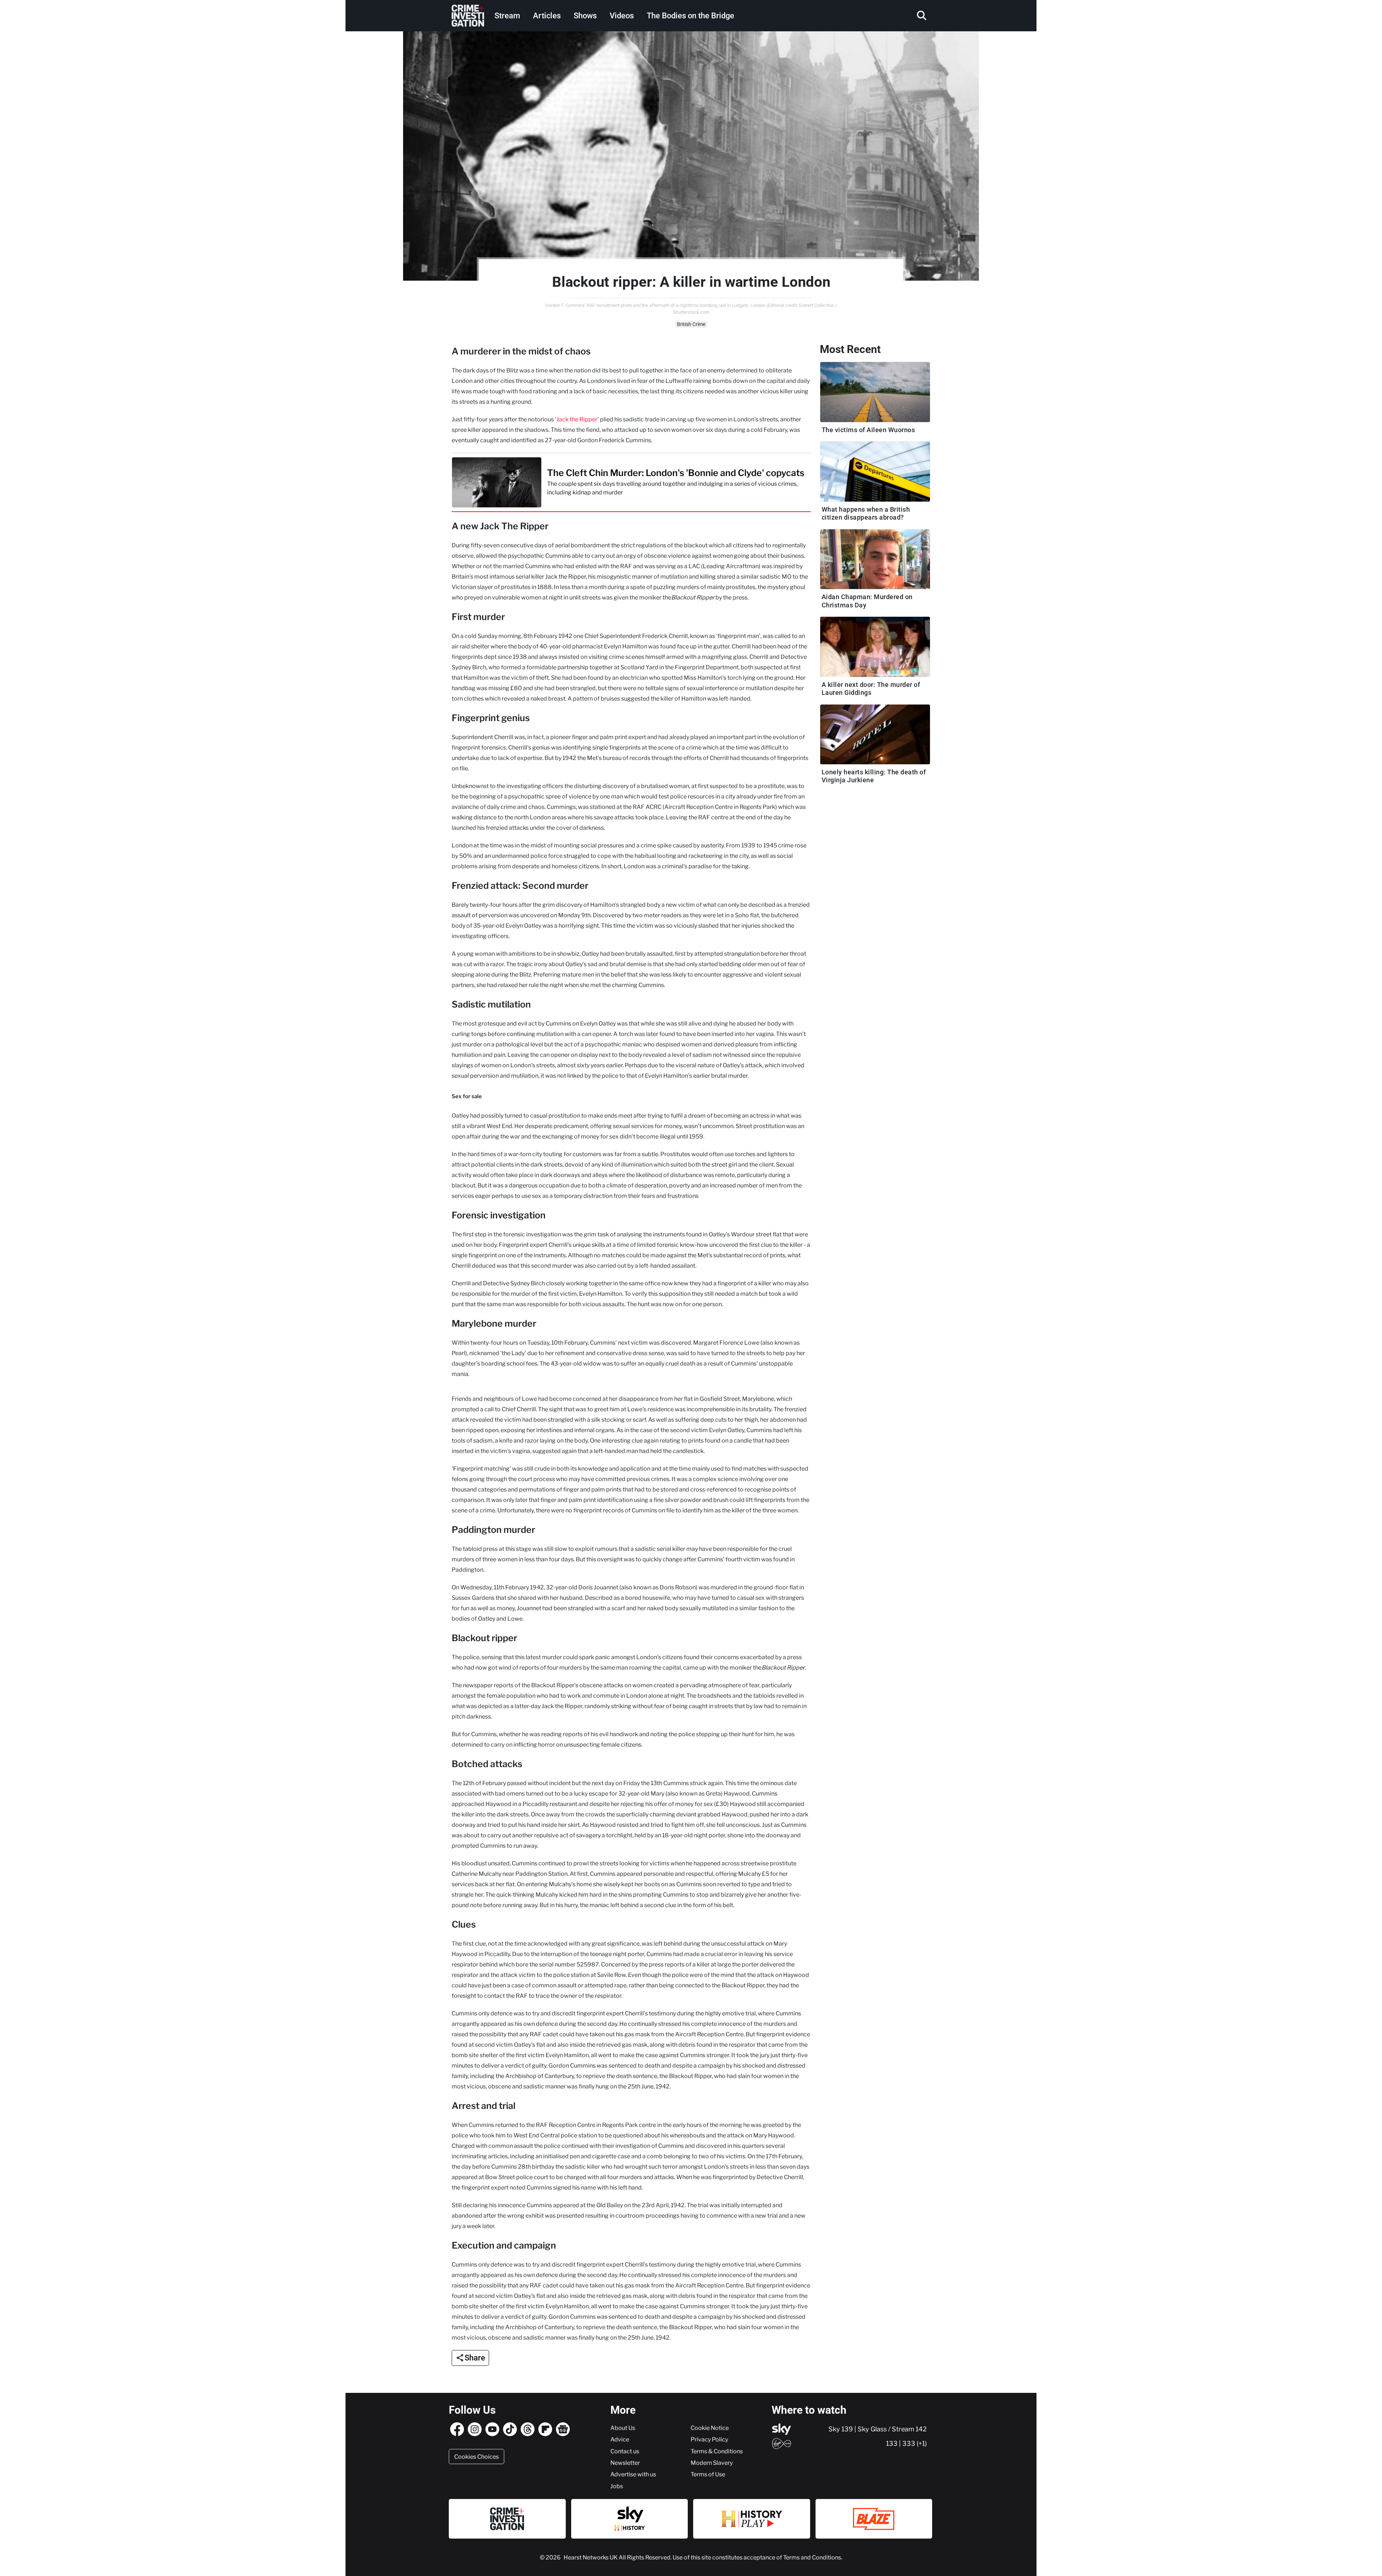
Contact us (625, 2451)
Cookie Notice (710, 2428)
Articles (547, 16)
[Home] (468, 16)
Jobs (617, 2486)
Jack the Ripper (577, 419)
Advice (620, 2439)
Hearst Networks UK (591, 2557)
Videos (622, 16)
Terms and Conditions (812, 2557)
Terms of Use (708, 2474)
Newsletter (625, 2463)
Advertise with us (633, 2474)
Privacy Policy (709, 2439)
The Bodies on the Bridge (690, 16)
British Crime (691, 324)
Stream (507, 16)
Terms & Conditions (717, 2451)
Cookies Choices (477, 2457)
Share (475, 2358)
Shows (585, 16)
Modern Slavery (712, 2463)
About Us (623, 2428)
